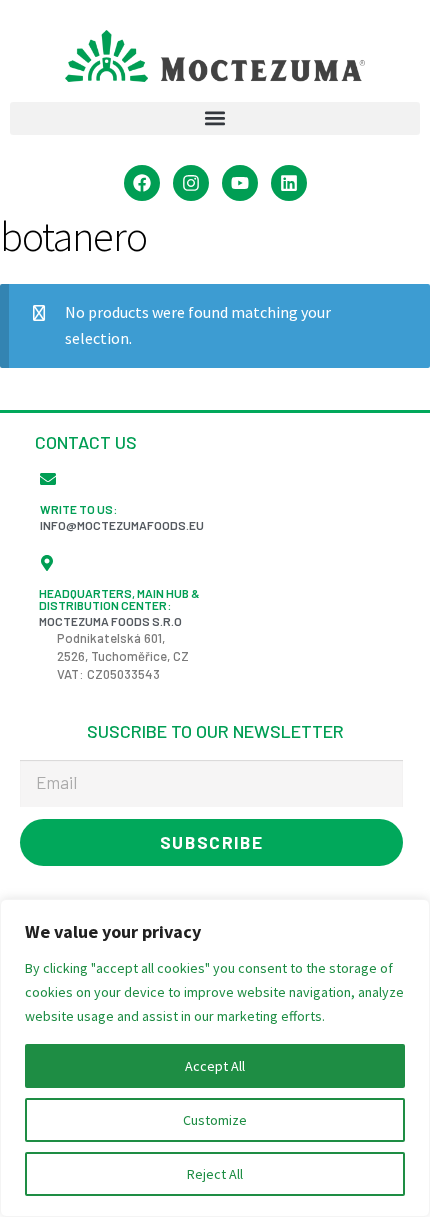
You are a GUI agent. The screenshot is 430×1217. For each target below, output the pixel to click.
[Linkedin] (289, 183)
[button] (215, 118)
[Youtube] (240, 183)
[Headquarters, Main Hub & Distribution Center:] (47, 563)
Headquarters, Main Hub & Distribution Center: (119, 599)
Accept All (215, 1066)
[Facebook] (142, 183)
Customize (215, 1120)
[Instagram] (191, 183)
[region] (215, 1058)
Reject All (215, 1174)
